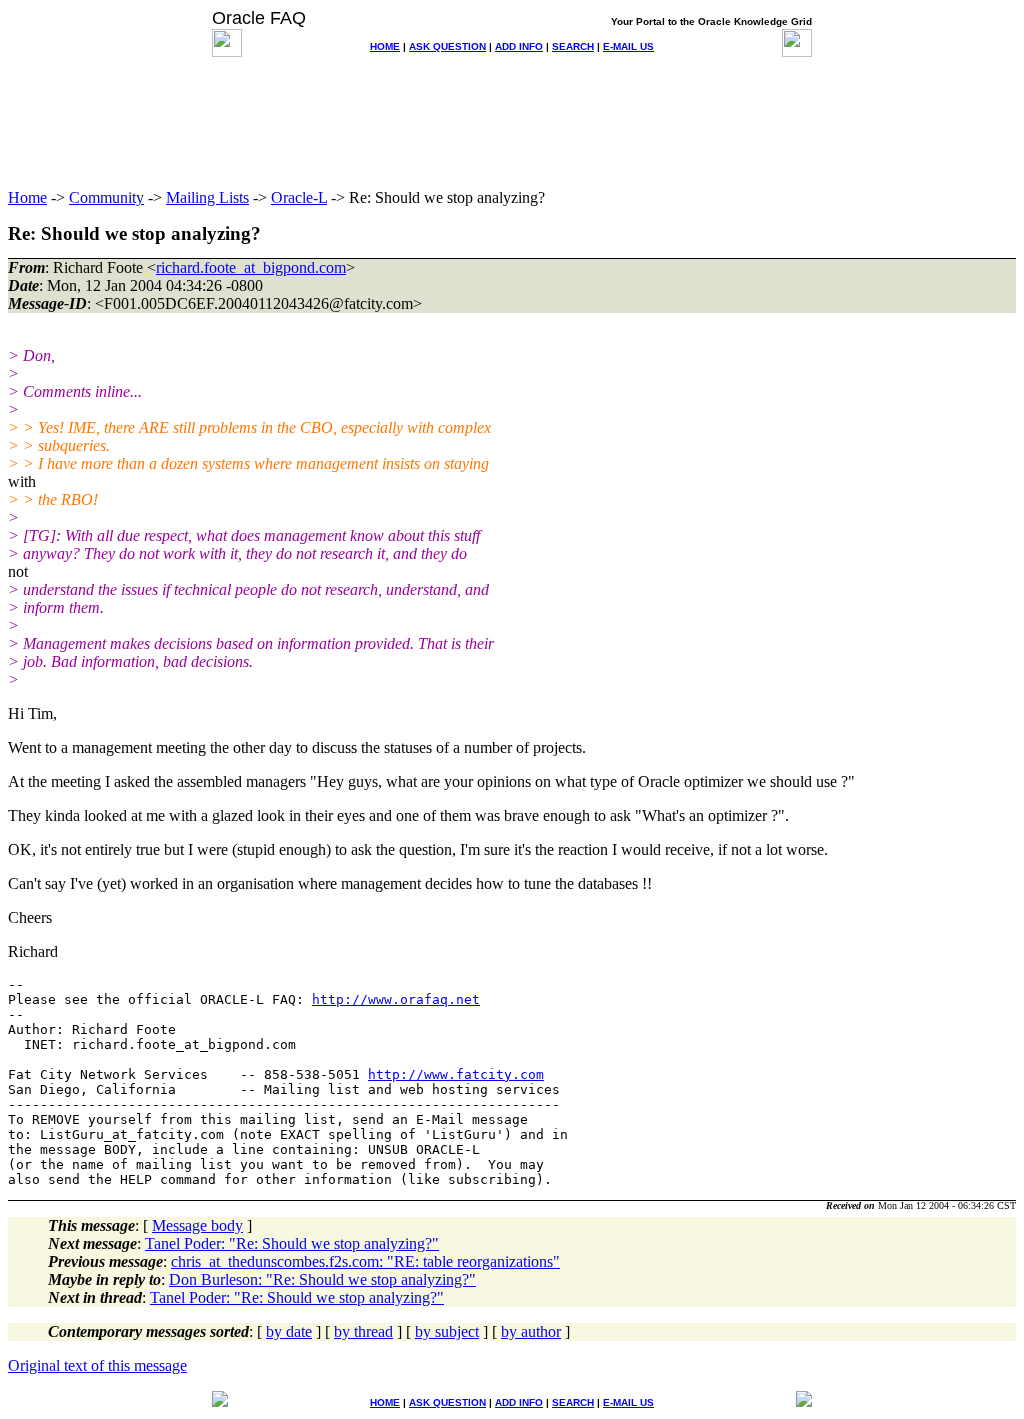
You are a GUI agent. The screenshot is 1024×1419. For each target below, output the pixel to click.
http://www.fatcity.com (456, 1074)
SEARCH (573, 46)
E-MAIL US (628, 46)
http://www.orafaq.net (396, 999)
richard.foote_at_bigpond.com (251, 267)
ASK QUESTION (447, 46)
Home (27, 197)
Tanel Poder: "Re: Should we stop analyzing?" (292, 1243)
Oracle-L (299, 197)
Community (106, 197)
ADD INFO (519, 46)
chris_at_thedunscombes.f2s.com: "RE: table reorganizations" (365, 1261)
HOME (385, 46)
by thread (363, 1331)
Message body (197, 1225)
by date (289, 1331)
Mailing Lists (207, 197)
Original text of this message (97, 1365)
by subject (447, 1331)
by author (531, 1331)
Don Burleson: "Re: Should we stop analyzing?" (322, 1279)
